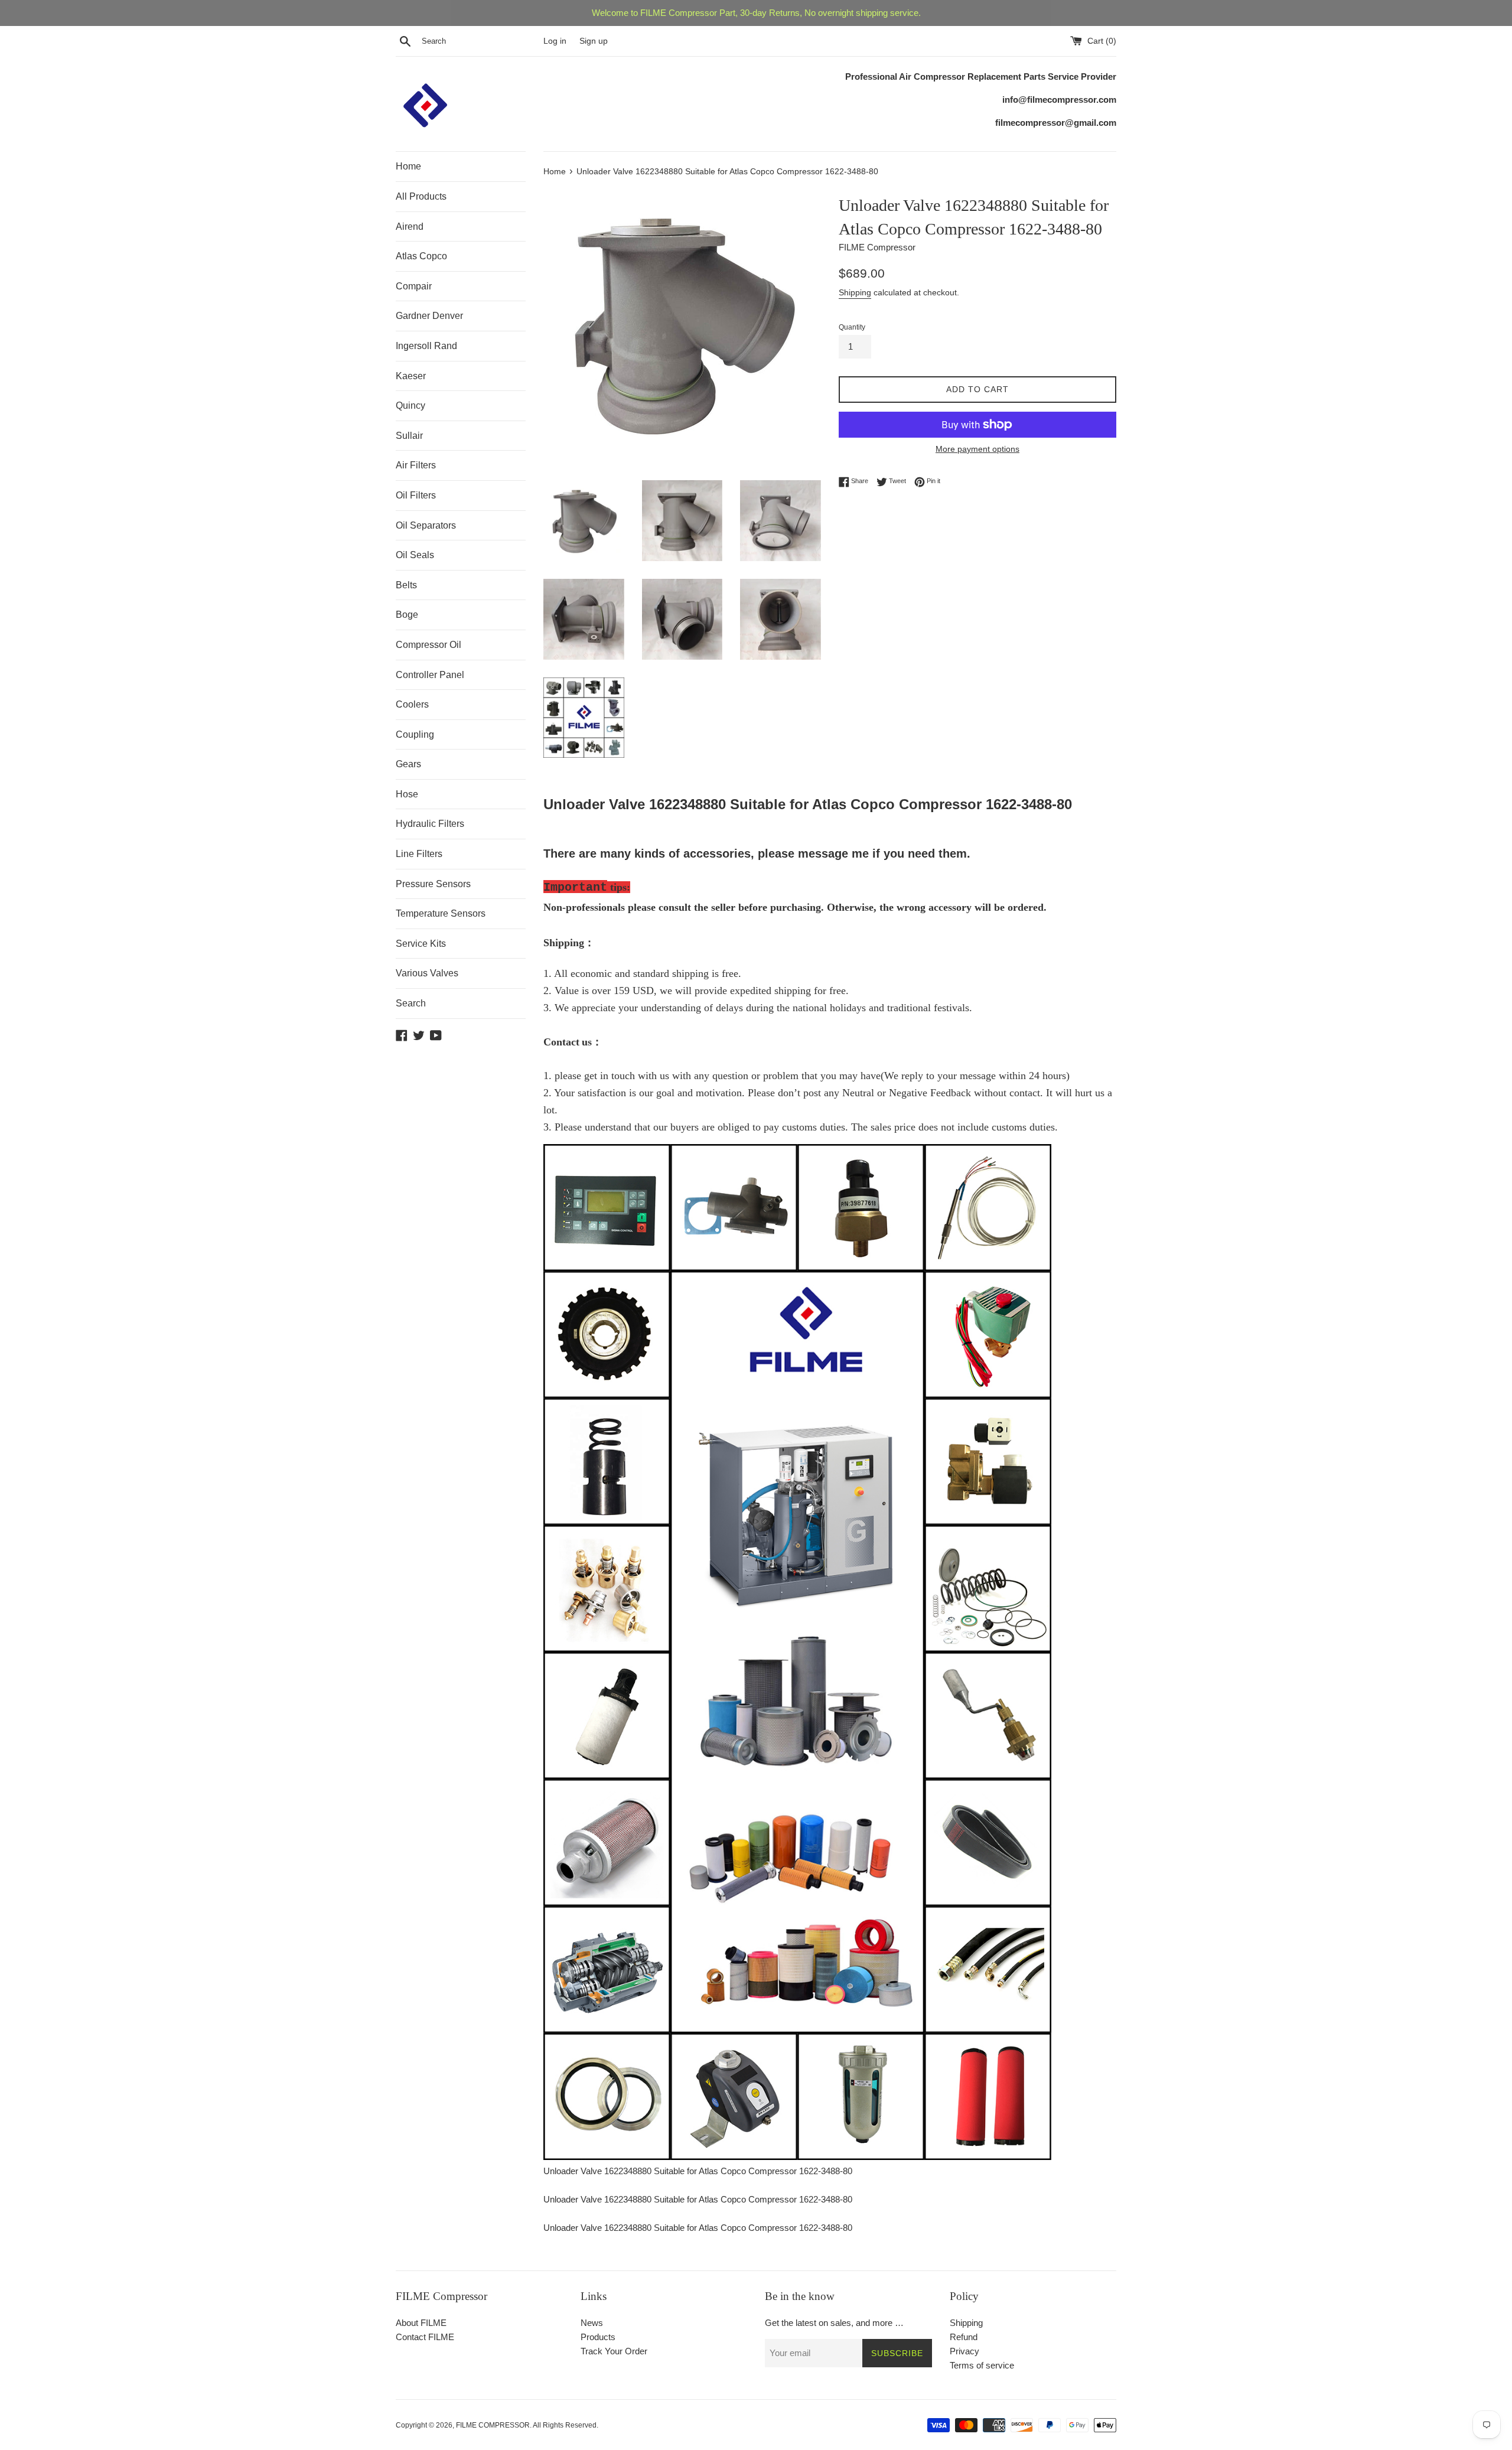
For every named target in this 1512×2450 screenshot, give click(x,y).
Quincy (410, 405)
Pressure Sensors (433, 884)
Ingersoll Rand (426, 346)
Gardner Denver (429, 316)
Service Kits (421, 944)
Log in (555, 41)
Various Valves (427, 973)
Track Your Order (614, 2351)
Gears (408, 764)
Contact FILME (425, 2337)
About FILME (421, 2323)
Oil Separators (426, 525)
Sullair (409, 436)
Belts (406, 585)
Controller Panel (430, 675)
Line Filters (419, 854)
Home (408, 166)
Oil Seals (415, 555)
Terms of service (982, 2365)
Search (411, 1003)
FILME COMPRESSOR (493, 2425)
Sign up (594, 41)
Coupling (415, 734)
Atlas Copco (421, 256)
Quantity (852, 327)
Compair (414, 286)
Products (598, 2337)
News (592, 2323)
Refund (964, 2337)
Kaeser (411, 376)
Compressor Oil (428, 645)
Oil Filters (416, 495)
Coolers (412, 704)
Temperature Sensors (441, 913)
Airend (410, 227)
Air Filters (416, 465)
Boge (407, 615)
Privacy (964, 2351)
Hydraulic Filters (430, 824)
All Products (421, 196)
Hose (407, 794)
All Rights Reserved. (566, 2425)
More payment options (977, 449)
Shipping (855, 292)
